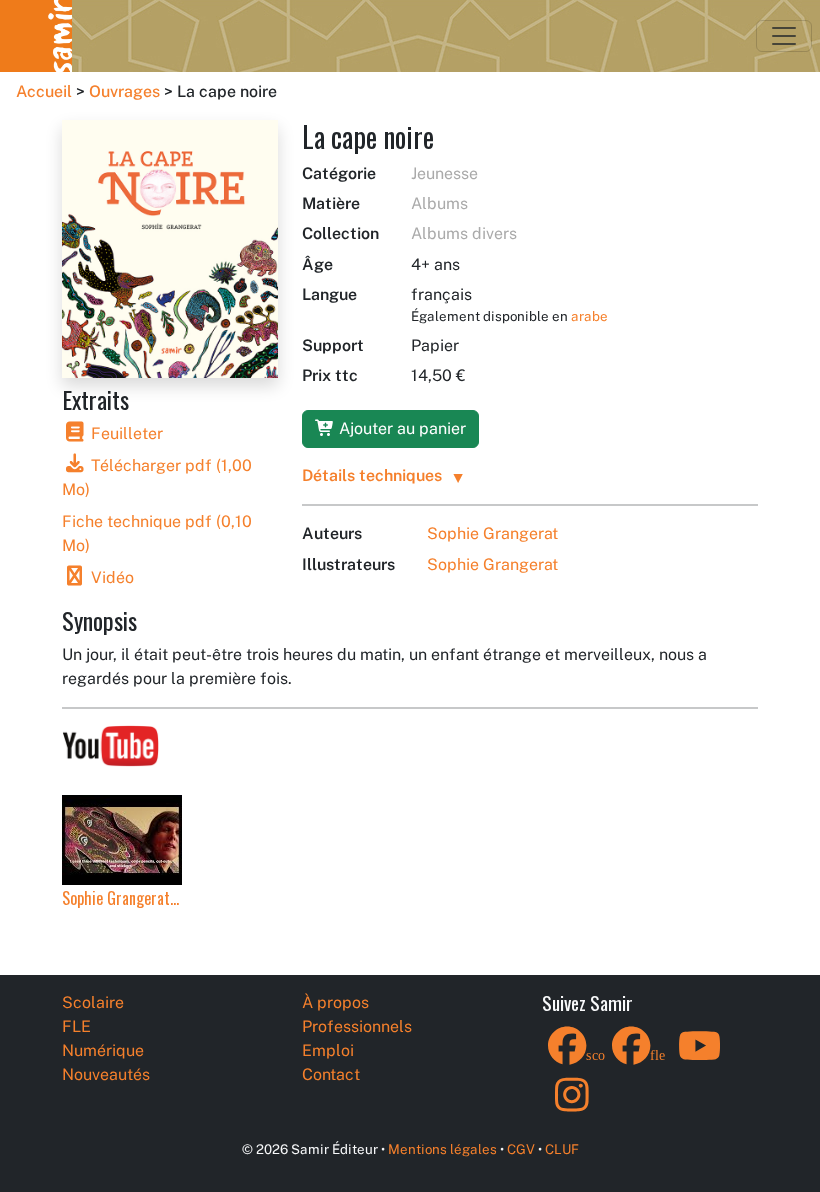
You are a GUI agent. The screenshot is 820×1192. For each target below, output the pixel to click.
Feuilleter (125, 433)
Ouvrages (124, 91)
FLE (76, 1026)
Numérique (103, 1050)
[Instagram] (572, 1107)
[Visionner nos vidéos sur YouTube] (110, 741)
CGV (521, 1149)
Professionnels (357, 1026)
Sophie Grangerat (492, 533)
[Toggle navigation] (784, 36)
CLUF (562, 1149)
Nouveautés (106, 1074)
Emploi (328, 1050)
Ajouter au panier (400, 428)
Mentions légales (442, 1149)
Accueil (44, 91)
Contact (331, 1074)
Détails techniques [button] (372, 475)
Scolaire (93, 1002)
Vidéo (110, 577)
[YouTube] (700, 1058)
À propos (335, 1002)
